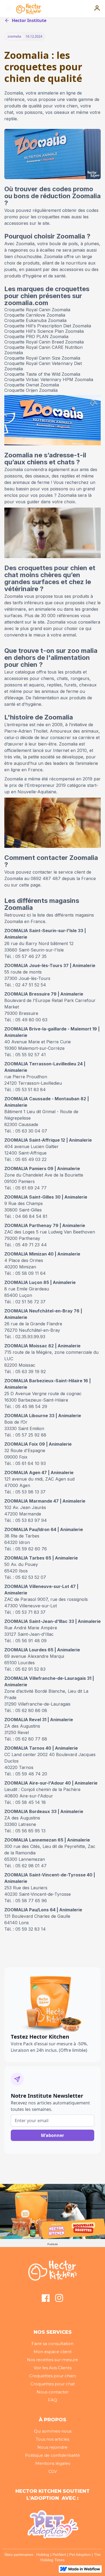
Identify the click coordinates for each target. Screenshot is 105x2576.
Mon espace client (53, 2352)
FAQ (52, 2400)
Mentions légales (53, 2463)
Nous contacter (53, 2392)
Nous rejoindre (52, 2447)
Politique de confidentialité (52, 2455)
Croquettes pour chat (53, 2384)
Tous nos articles (52, 2439)
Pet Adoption (80, 2555)
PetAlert (59, 2555)
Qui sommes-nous (53, 2431)
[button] (8, 9)
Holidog (43, 2555)
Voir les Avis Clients (53, 2368)
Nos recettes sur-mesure (52, 2360)
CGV (53, 2471)
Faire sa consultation (52, 2344)
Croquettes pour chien (53, 2376)
